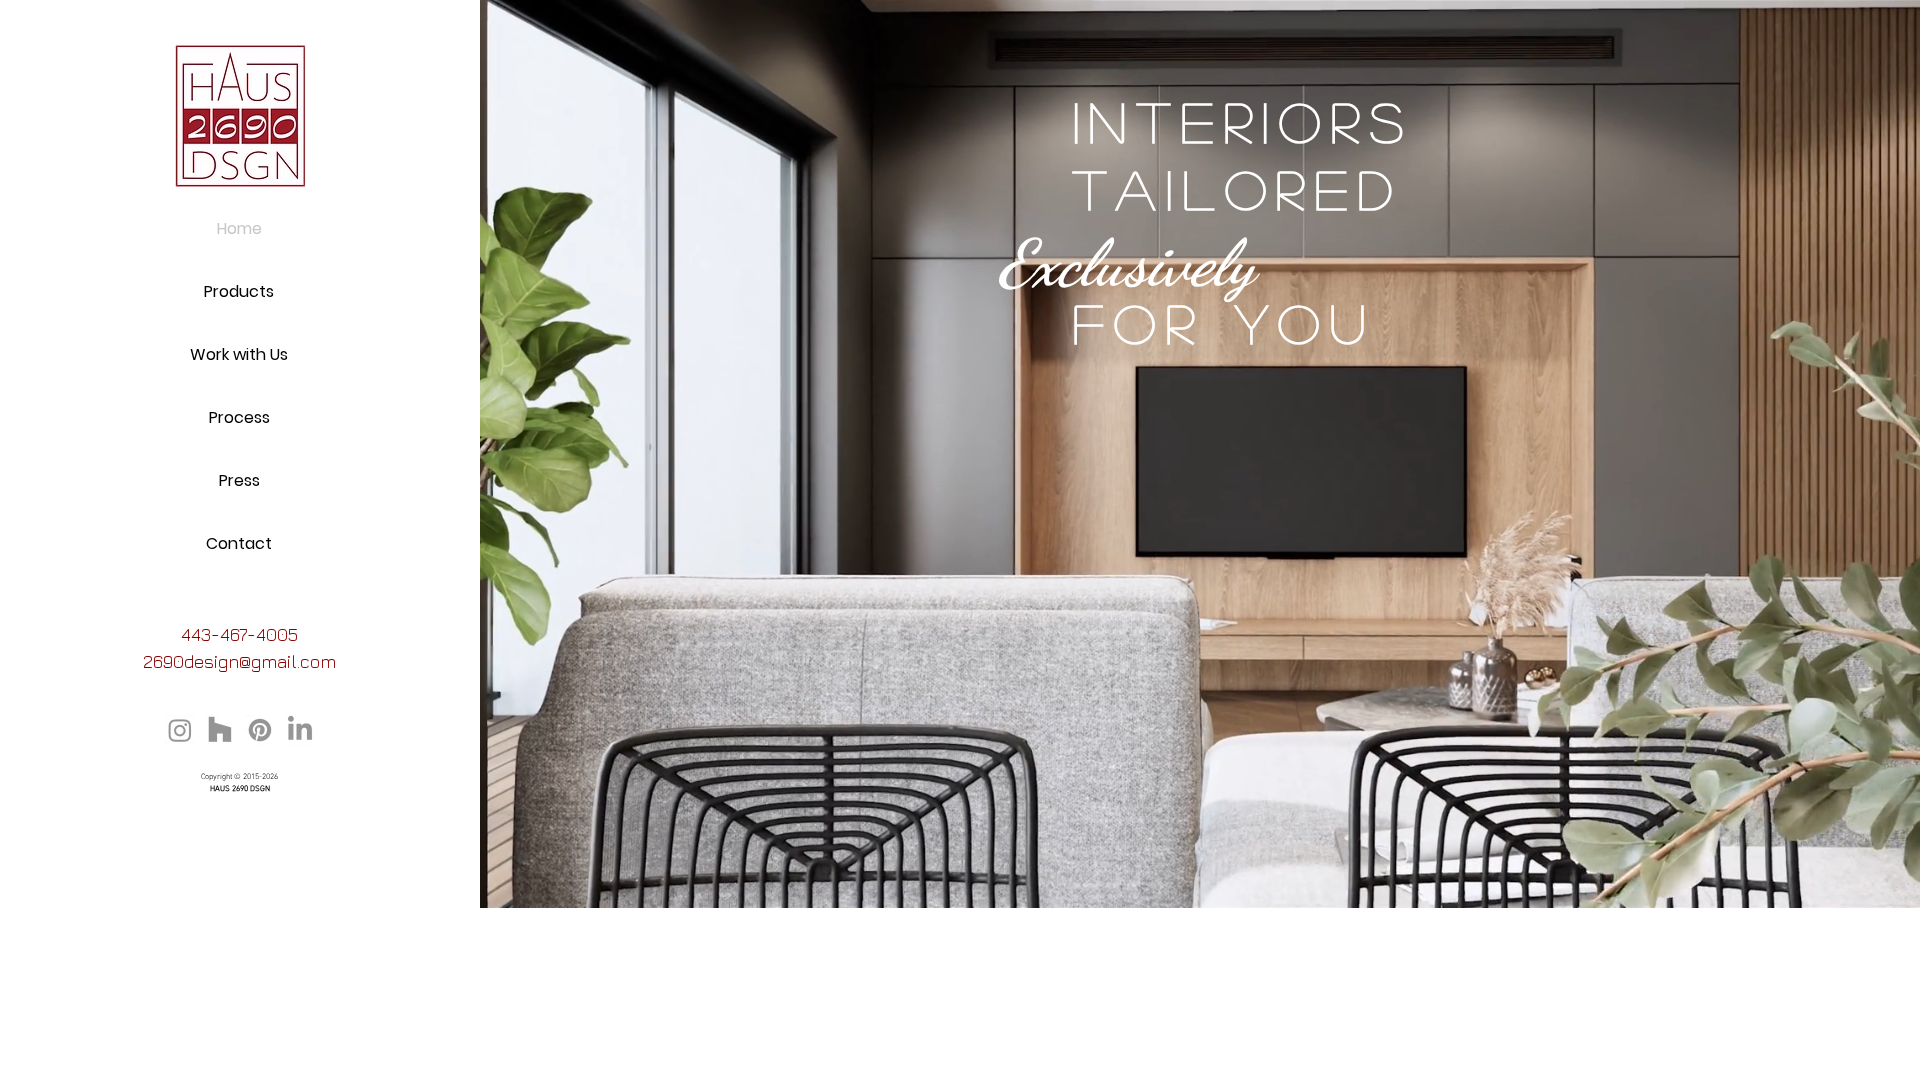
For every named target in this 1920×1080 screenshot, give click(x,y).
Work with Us (239, 354)
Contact (239, 543)
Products (239, 291)
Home (239, 228)
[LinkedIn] (300, 730)
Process (239, 417)
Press (239, 480)
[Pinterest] (260, 730)
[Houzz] (220, 730)
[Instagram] (180, 730)
